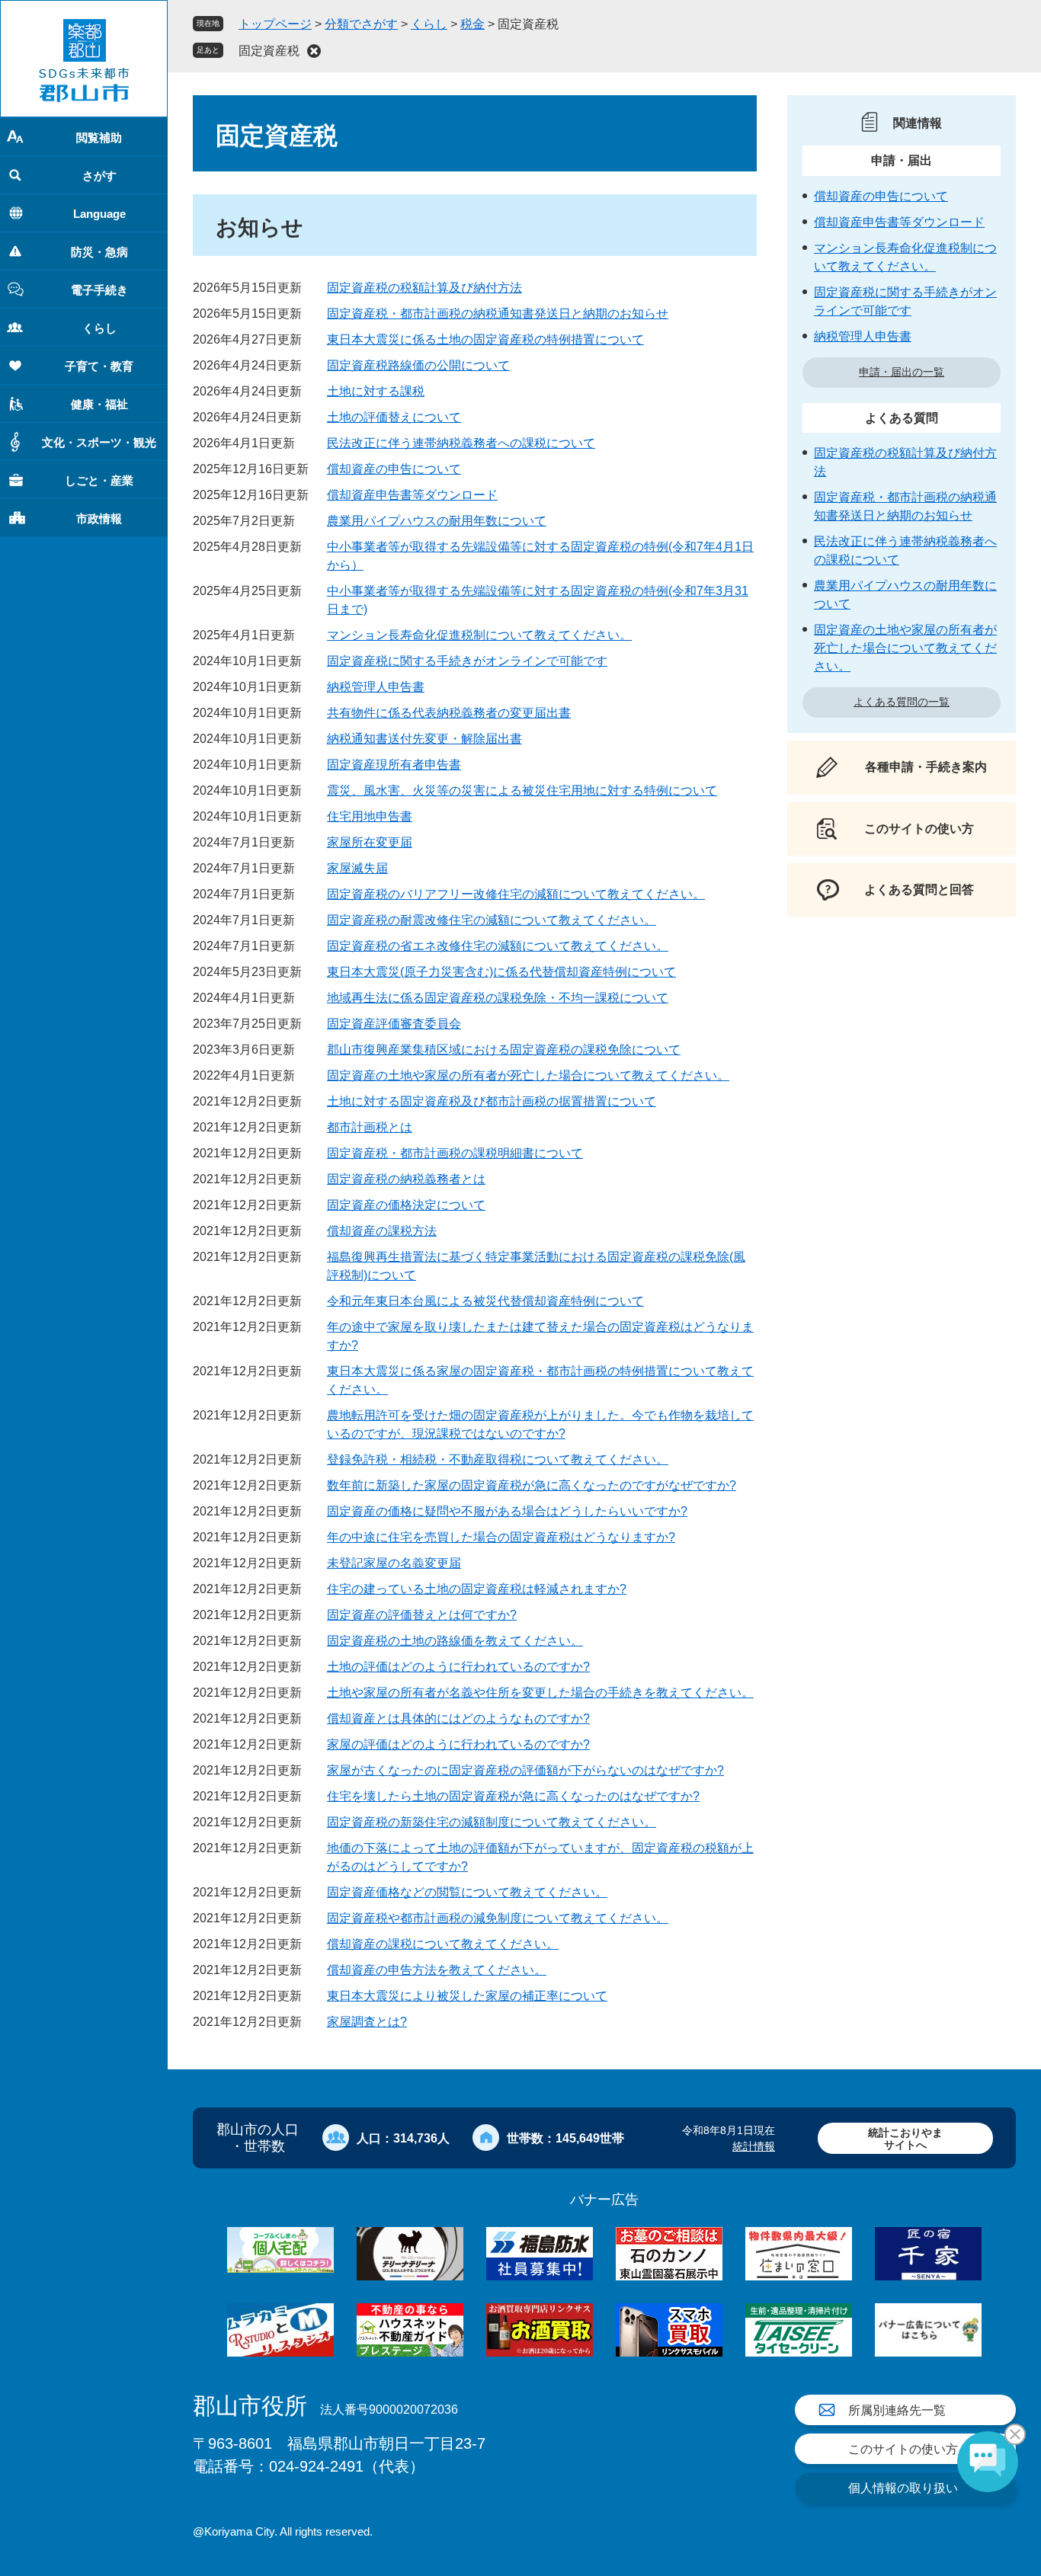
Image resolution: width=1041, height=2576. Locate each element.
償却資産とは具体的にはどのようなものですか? (458, 1718)
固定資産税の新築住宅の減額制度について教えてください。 (492, 1822)
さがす (99, 176)
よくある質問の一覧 (902, 702)
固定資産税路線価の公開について (418, 365)
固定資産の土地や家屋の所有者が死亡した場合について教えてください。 (528, 1075)
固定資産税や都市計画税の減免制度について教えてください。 (498, 1918)
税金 (472, 24)
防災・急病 (99, 252)
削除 (314, 51)
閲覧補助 (99, 138)
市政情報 (99, 518)
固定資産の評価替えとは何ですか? (422, 1615)
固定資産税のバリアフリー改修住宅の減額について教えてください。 (516, 894)
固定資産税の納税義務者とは (406, 1179)
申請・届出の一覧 (902, 372)
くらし (99, 328)
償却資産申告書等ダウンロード (412, 495)
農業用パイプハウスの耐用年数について (437, 521)
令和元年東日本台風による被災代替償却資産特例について (485, 1301)
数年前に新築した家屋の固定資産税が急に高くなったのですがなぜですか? (532, 1485)
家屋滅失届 (357, 868)
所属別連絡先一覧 (897, 2410)
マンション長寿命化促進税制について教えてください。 (479, 635)
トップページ (275, 24)
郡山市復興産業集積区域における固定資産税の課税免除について (504, 1050)
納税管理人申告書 (376, 687)
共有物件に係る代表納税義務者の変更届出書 (449, 713)
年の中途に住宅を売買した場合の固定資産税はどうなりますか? (501, 1537)
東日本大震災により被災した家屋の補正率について (467, 1996)
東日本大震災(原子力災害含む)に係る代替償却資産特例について (501, 972)
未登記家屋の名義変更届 (394, 1563)
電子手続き (99, 290)
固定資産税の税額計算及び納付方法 (424, 288)
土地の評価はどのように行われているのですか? (458, 1667)
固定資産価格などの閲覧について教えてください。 (467, 1892)
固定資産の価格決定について (406, 1205)
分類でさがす (361, 24)
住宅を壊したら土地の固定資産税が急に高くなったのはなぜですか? (513, 1796)
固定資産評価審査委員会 (394, 1024)
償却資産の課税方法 (382, 1231)
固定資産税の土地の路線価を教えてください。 (455, 1641)
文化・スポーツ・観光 (99, 442)
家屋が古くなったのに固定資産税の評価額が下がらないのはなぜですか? (525, 1770)
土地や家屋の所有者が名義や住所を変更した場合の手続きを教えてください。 (540, 1693)
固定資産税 (269, 51)
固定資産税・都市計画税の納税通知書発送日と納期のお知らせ (498, 314)
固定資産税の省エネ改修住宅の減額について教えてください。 (498, 946)
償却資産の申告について (394, 469)
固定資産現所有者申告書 (394, 765)
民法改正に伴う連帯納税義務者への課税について (461, 443)
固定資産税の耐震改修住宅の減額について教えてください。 (492, 920)
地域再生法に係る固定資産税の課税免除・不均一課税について (498, 998)
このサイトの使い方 (903, 2449)
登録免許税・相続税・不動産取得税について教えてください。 (498, 1459)
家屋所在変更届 (370, 842)
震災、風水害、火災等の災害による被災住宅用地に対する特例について (522, 790)
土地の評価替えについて (394, 417)
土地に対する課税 (376, 391)
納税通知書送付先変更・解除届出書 (424, 739)
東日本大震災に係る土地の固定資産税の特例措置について (485, 339)
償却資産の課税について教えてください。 (443, 1944)
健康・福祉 (99, 404)
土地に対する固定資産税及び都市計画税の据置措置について (492, 1101)
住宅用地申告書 (370, 816)
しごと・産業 (99, 480)
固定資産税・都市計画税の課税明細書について (455, 1153)
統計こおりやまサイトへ (905, 2138)
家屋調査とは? (367, 2022)
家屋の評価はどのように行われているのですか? (458, 1744)
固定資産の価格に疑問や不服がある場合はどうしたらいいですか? (507, 1511)
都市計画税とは (370, 1127)
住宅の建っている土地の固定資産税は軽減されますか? (477, 1589)
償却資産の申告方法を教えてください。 (437, 1970)
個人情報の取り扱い (903, 2488)
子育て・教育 (99, 366)
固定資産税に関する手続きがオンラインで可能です (467, 661)
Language (99, 214)
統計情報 (754, 2146)
